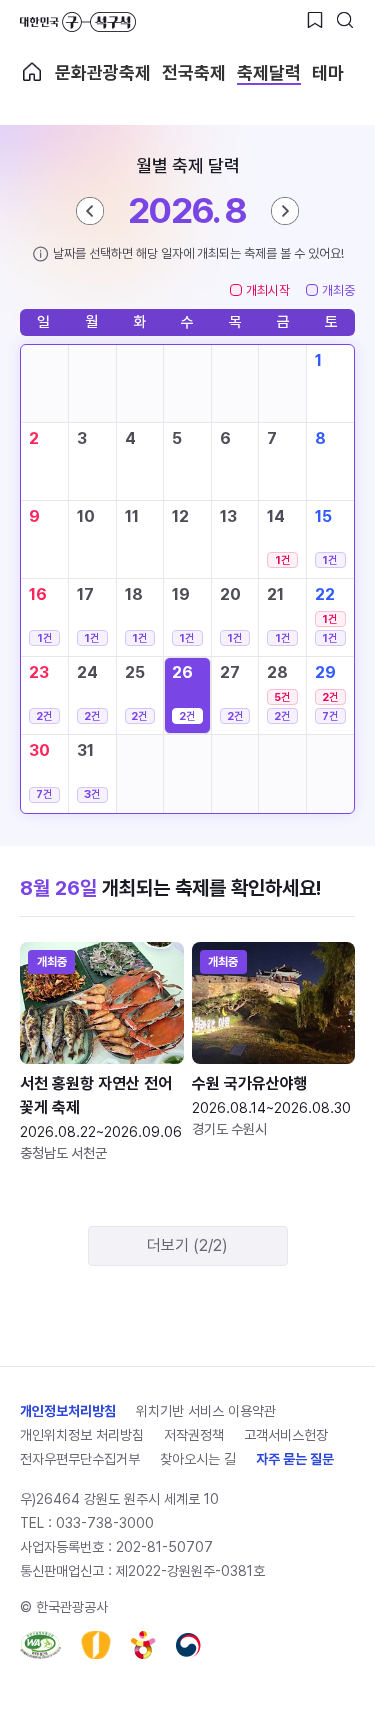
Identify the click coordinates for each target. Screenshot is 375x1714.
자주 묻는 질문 (295, 1459)
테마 (328, 72)
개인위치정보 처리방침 (82, 1435)
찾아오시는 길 (198, 1459)
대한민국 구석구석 (78, 22)
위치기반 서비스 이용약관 (206, 1411)
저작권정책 (194, 1435)
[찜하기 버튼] (315, 20)
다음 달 (285, 211)
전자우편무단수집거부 (80, 1459)
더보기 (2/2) (187, 1245)
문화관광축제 (103, 72)
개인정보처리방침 (68, 1411)
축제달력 (269, 72)
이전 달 (90, 211)
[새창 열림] (40, 1645)
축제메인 (32, 72)
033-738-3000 (105, 1523)
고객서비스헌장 (286, 1435)
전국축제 (194, 72)
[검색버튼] (345, 20)
